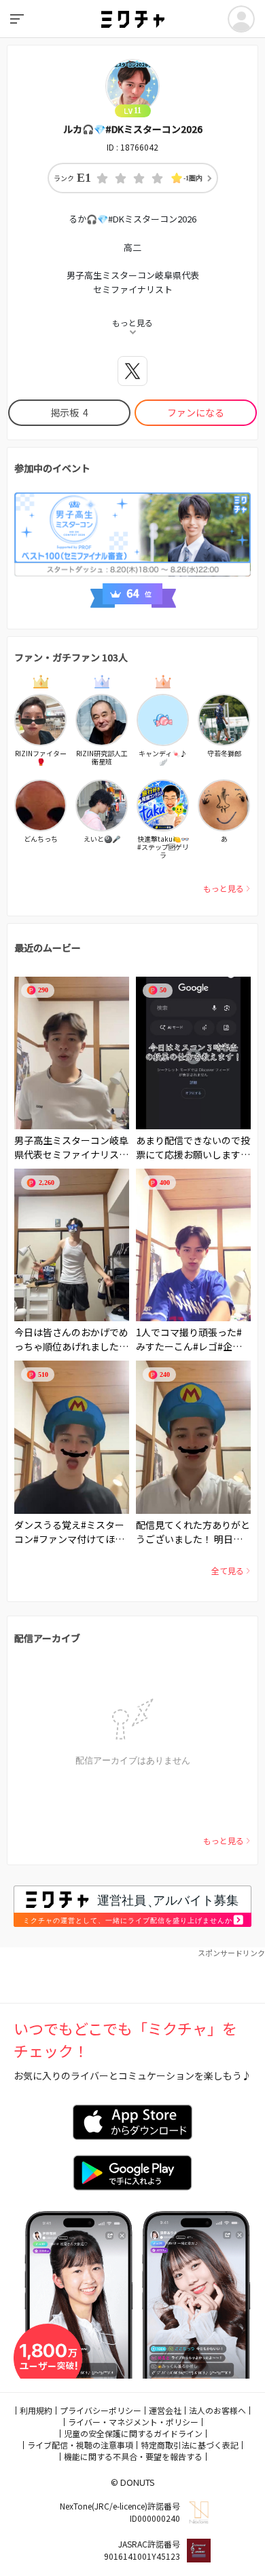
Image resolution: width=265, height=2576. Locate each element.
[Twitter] (132, 371)
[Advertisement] (132, 1976)
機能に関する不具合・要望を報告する (133, 2456)
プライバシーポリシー (101, 2410)
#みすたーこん (189, 1339)
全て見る (228, 1570)
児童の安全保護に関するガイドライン (133, 2433)
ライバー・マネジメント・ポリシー (133, 2422)
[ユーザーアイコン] (241, 19)
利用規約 (36, 2410)
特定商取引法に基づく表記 (190, 2445)
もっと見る (224, 888)
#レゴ (205, 1346)
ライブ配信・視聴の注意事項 (80, 2445)
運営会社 (165, 2410)
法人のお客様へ (217, 2410)
